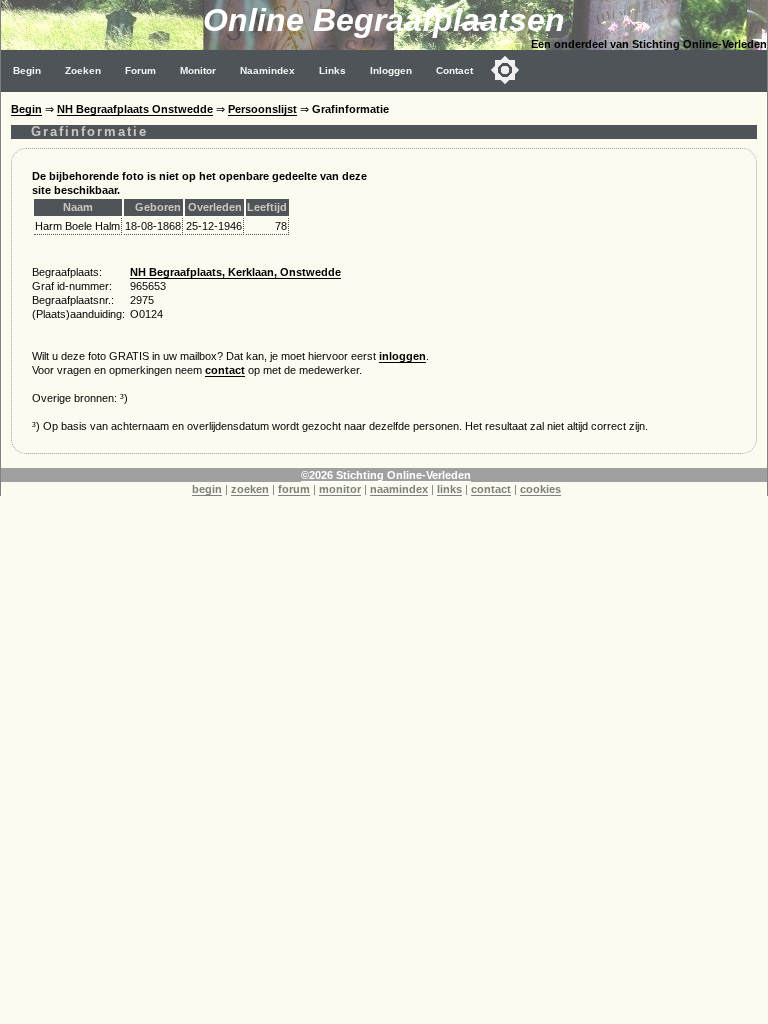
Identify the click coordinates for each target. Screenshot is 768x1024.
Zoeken (83, 70)
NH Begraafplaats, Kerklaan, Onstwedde (235, 272)
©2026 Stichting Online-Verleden (386, 475)
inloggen (402, 356)
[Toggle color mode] (505, 70)
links (449, 489)
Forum (140, 70)
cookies (540, 489)
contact (225, 370)
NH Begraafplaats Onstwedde (135, 109)
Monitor (198, 70)
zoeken (250, 489)
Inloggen (391, 70)
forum (294, 489)
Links (332, 70)
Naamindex (267, 70)
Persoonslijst (262, 109)
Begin (27, 70)
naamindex (399, 489)
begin (207, 489)
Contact (454, 70)
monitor (340, 489)
